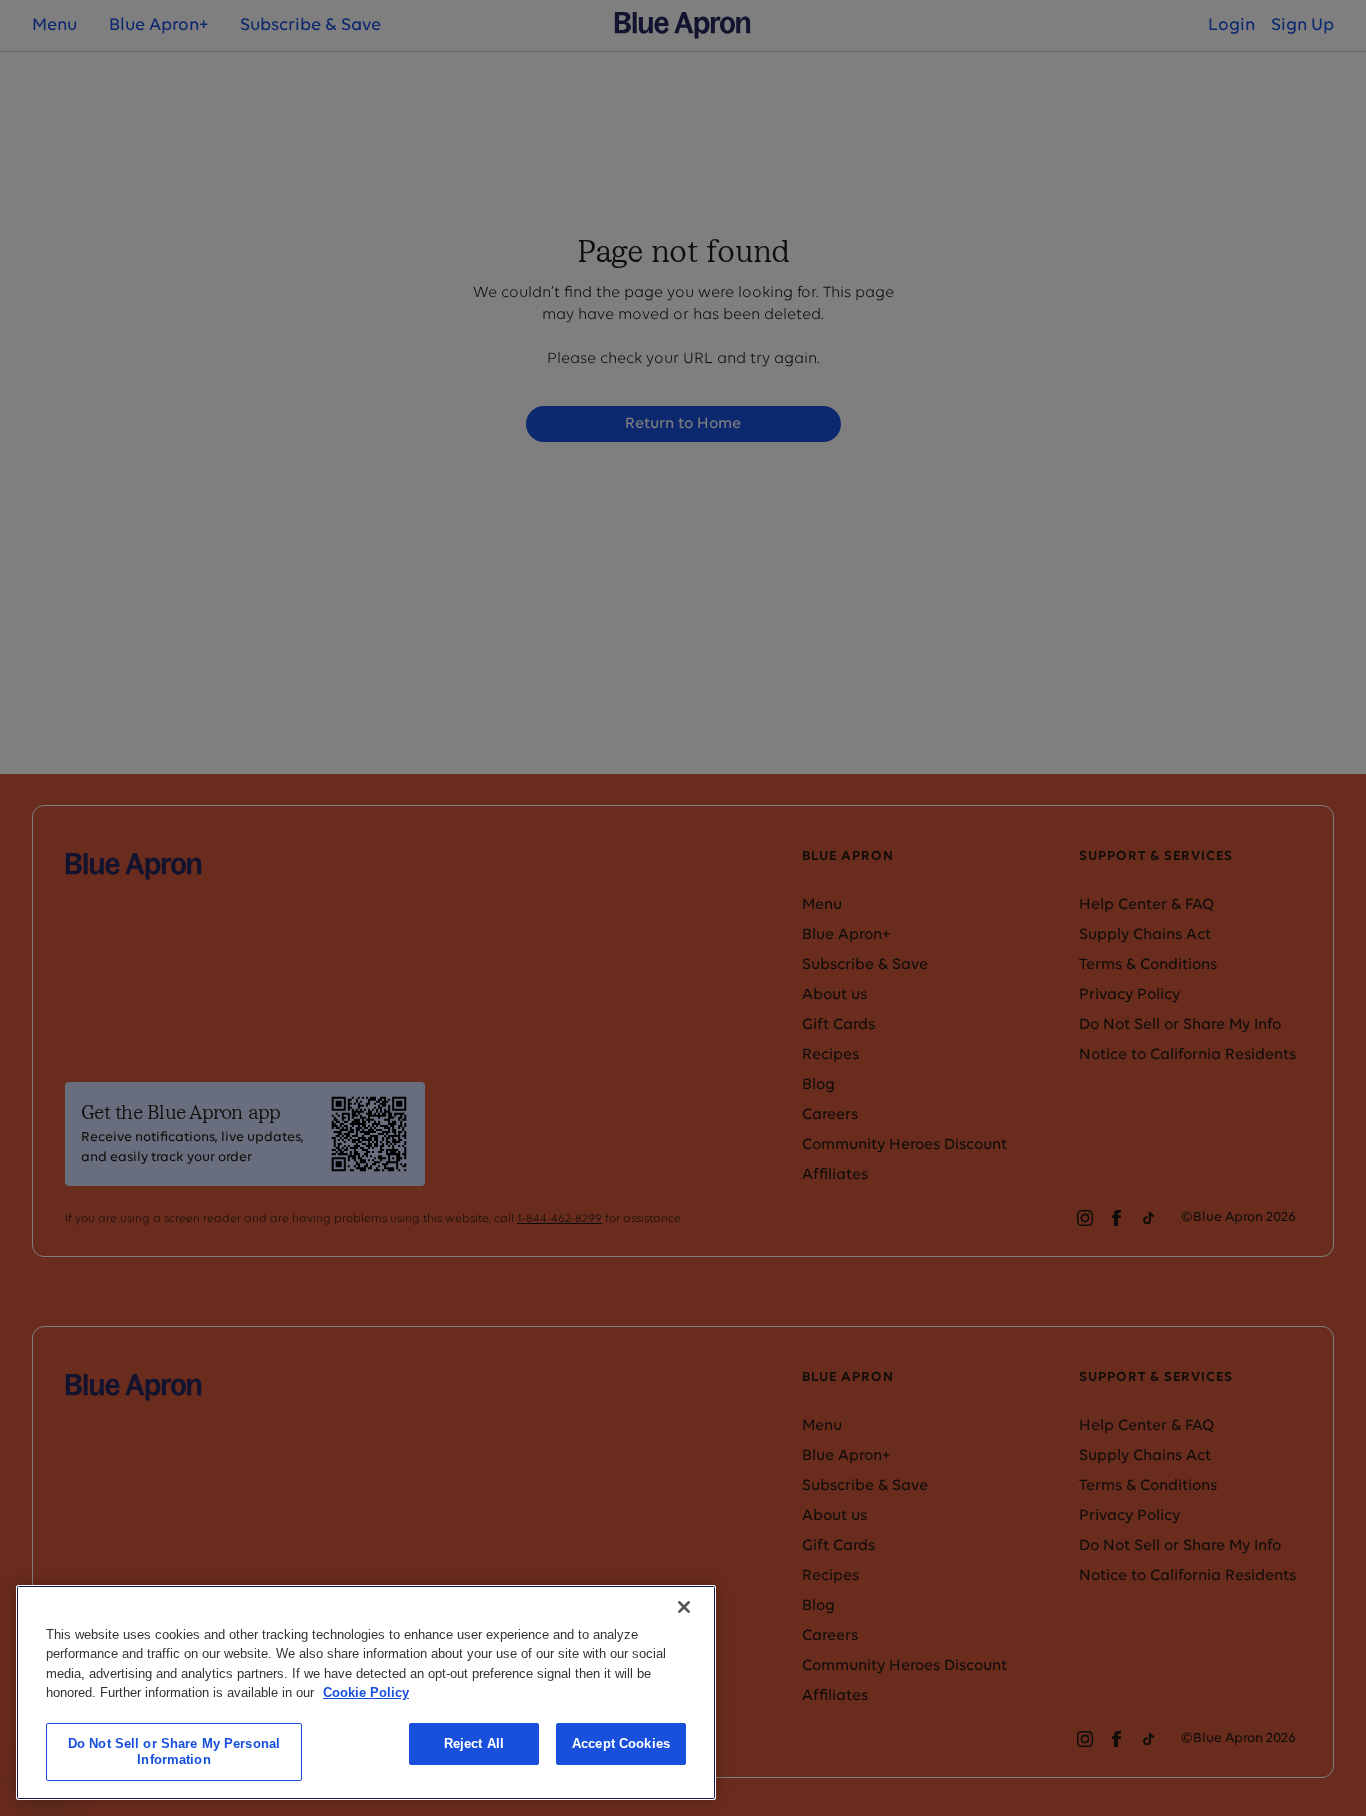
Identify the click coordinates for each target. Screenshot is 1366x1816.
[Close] (684, 1607)
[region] (366, 1692)
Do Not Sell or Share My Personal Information (174, 1751)
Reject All (474, 1743)
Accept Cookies (621, 1743)
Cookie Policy (366, 1692)
